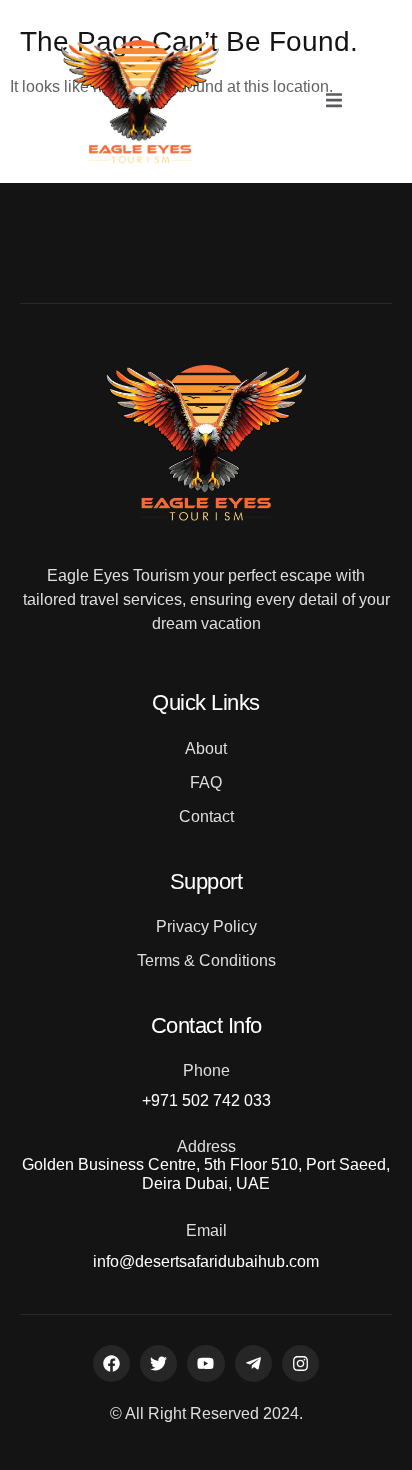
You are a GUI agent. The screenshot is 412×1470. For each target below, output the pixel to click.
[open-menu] (334, 102)
